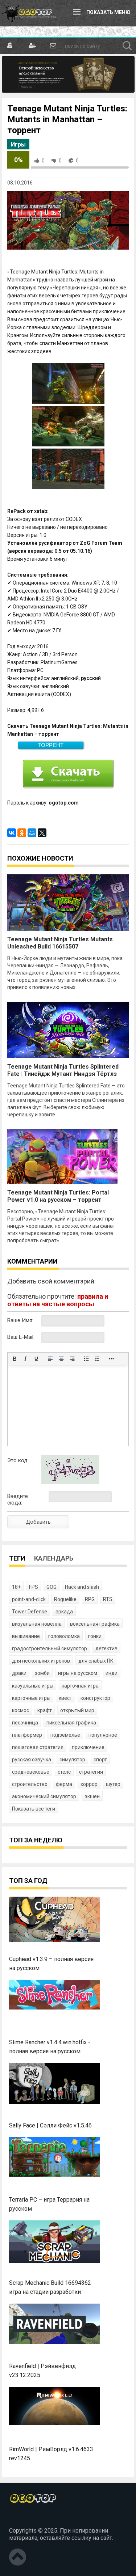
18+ (16, 1587)
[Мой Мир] (32, 833)
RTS (108, 1599)
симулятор (72, 1760)
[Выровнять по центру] (61, 1359)
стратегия (91, 1772)
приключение (88, 1747)
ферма (64, 1784)
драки (19, 1673)
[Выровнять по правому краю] (72, 1359)
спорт (100, 1760)
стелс (64, 1772)
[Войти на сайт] (10, 46)
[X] (42, 833)
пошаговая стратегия (38, 1747)
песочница (25, 1723)
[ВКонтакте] (12, 833)
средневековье (31, 1772)
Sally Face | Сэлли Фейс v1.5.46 (50, 2125)
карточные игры (31, 1698)
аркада (64, 1612)
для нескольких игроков (41, 1661)
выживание (26, 1636)
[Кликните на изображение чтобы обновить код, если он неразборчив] (70, 1482)
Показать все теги (34, 1809)
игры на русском (78, 1673)
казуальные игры (33, 1686)
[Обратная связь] (53, 46)
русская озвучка (32, 1760)
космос (20, 1710)
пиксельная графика (71, 1723)
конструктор (95, 1698)
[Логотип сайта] (29, 13)
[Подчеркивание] (36, 1359)
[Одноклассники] (22, 833)
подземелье (65, 1735)
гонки (95, 1636)
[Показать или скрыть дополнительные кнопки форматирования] (111, 1359)
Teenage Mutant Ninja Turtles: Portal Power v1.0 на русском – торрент (58, 1196)
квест (65, 1698)
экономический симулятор (44, 1796)
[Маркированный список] (86, 1359)
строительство (30, 1784)
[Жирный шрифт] (15, 1359)
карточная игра (80, 1686)
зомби (42, 1673)
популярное (103, 1735)
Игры (18, 145)
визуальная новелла (37, 1624)
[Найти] (127, 46)
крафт (45, 1710)
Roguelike (65, 1599)
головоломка (64, 1636)
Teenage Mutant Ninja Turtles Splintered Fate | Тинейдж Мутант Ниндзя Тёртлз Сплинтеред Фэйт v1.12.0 (63, 1074)
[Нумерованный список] (97, 1359)
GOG (51, 1587)
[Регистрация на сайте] (31, 46)
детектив (106, 1648)
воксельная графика (95, 1624)
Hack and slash (82, 1587)
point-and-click (29, 1599)
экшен (92, 1796)
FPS (34, 1587)
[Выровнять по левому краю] (50, 1359)
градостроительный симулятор (50, 1648)
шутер (113, 1784)
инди (112, 1673)
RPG (90, 1599)
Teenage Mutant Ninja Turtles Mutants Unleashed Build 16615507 (60, 943)
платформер (27, 1735)
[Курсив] (25, 1359)
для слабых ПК (96, 1661)
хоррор (89, 1784)
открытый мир (77, 1710)
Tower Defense (30, 1612)
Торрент (51, 745)
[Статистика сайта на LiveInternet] (25, 2518)
